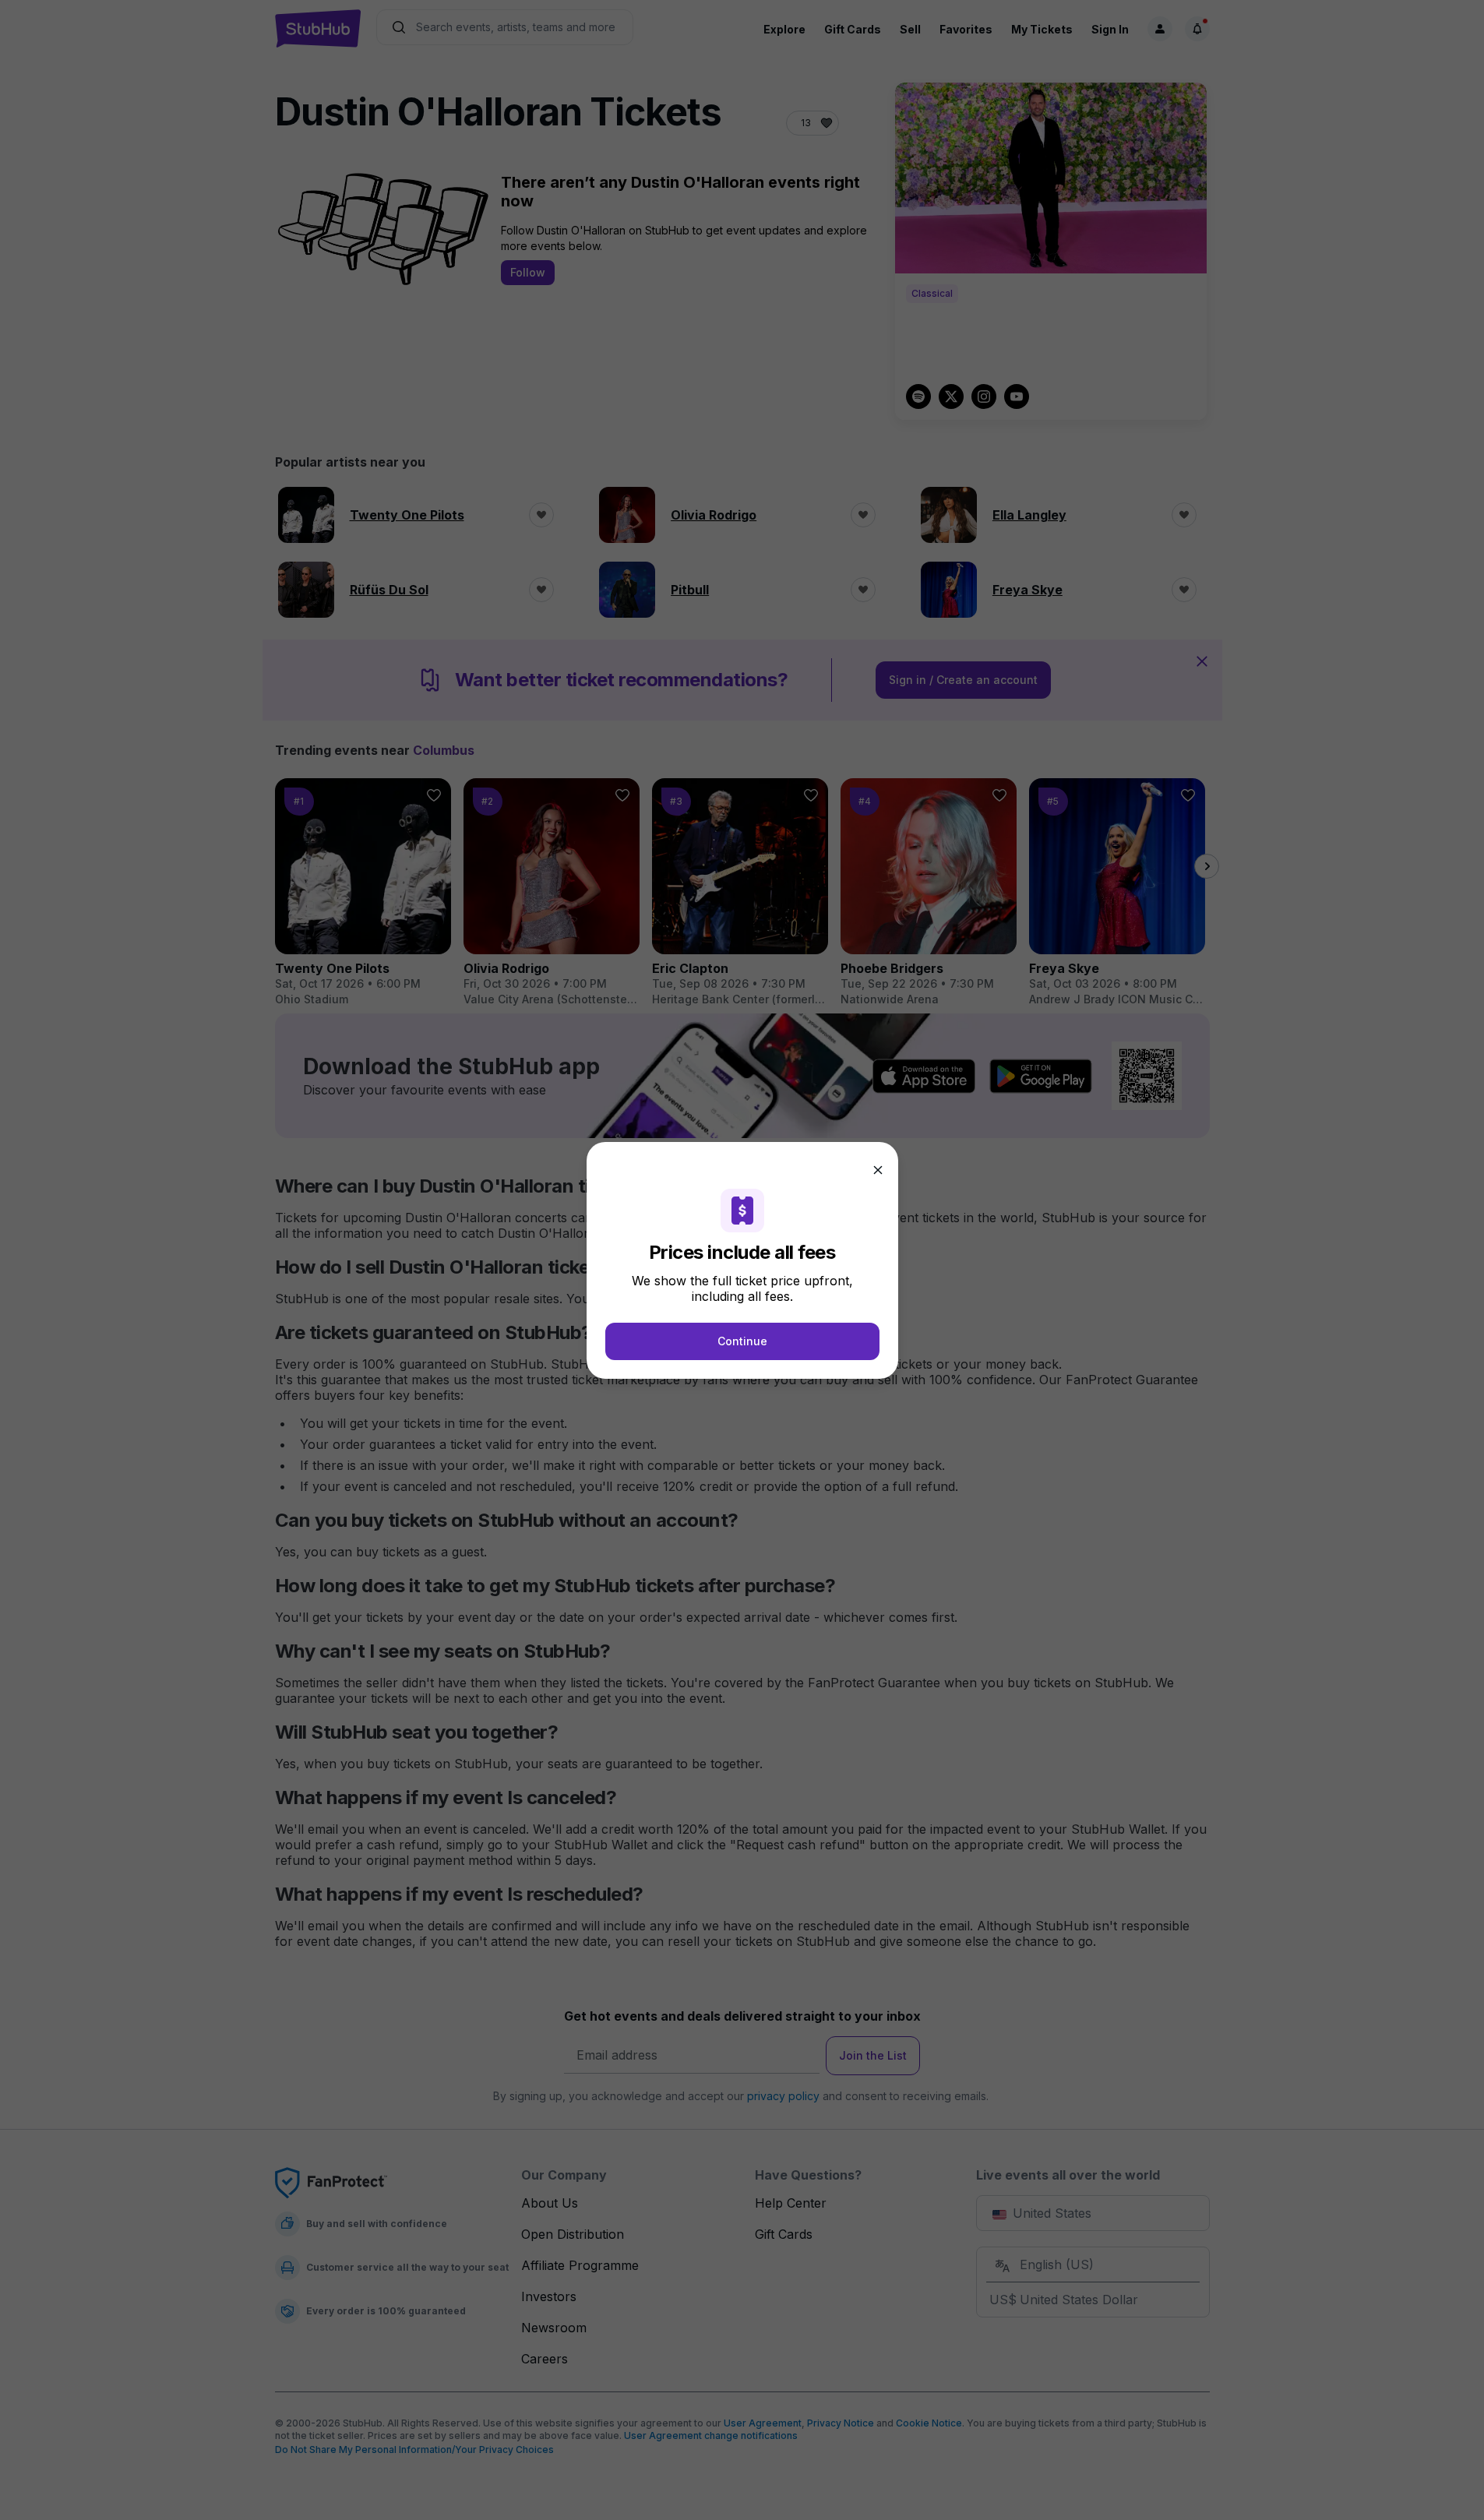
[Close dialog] (878, 1170)
